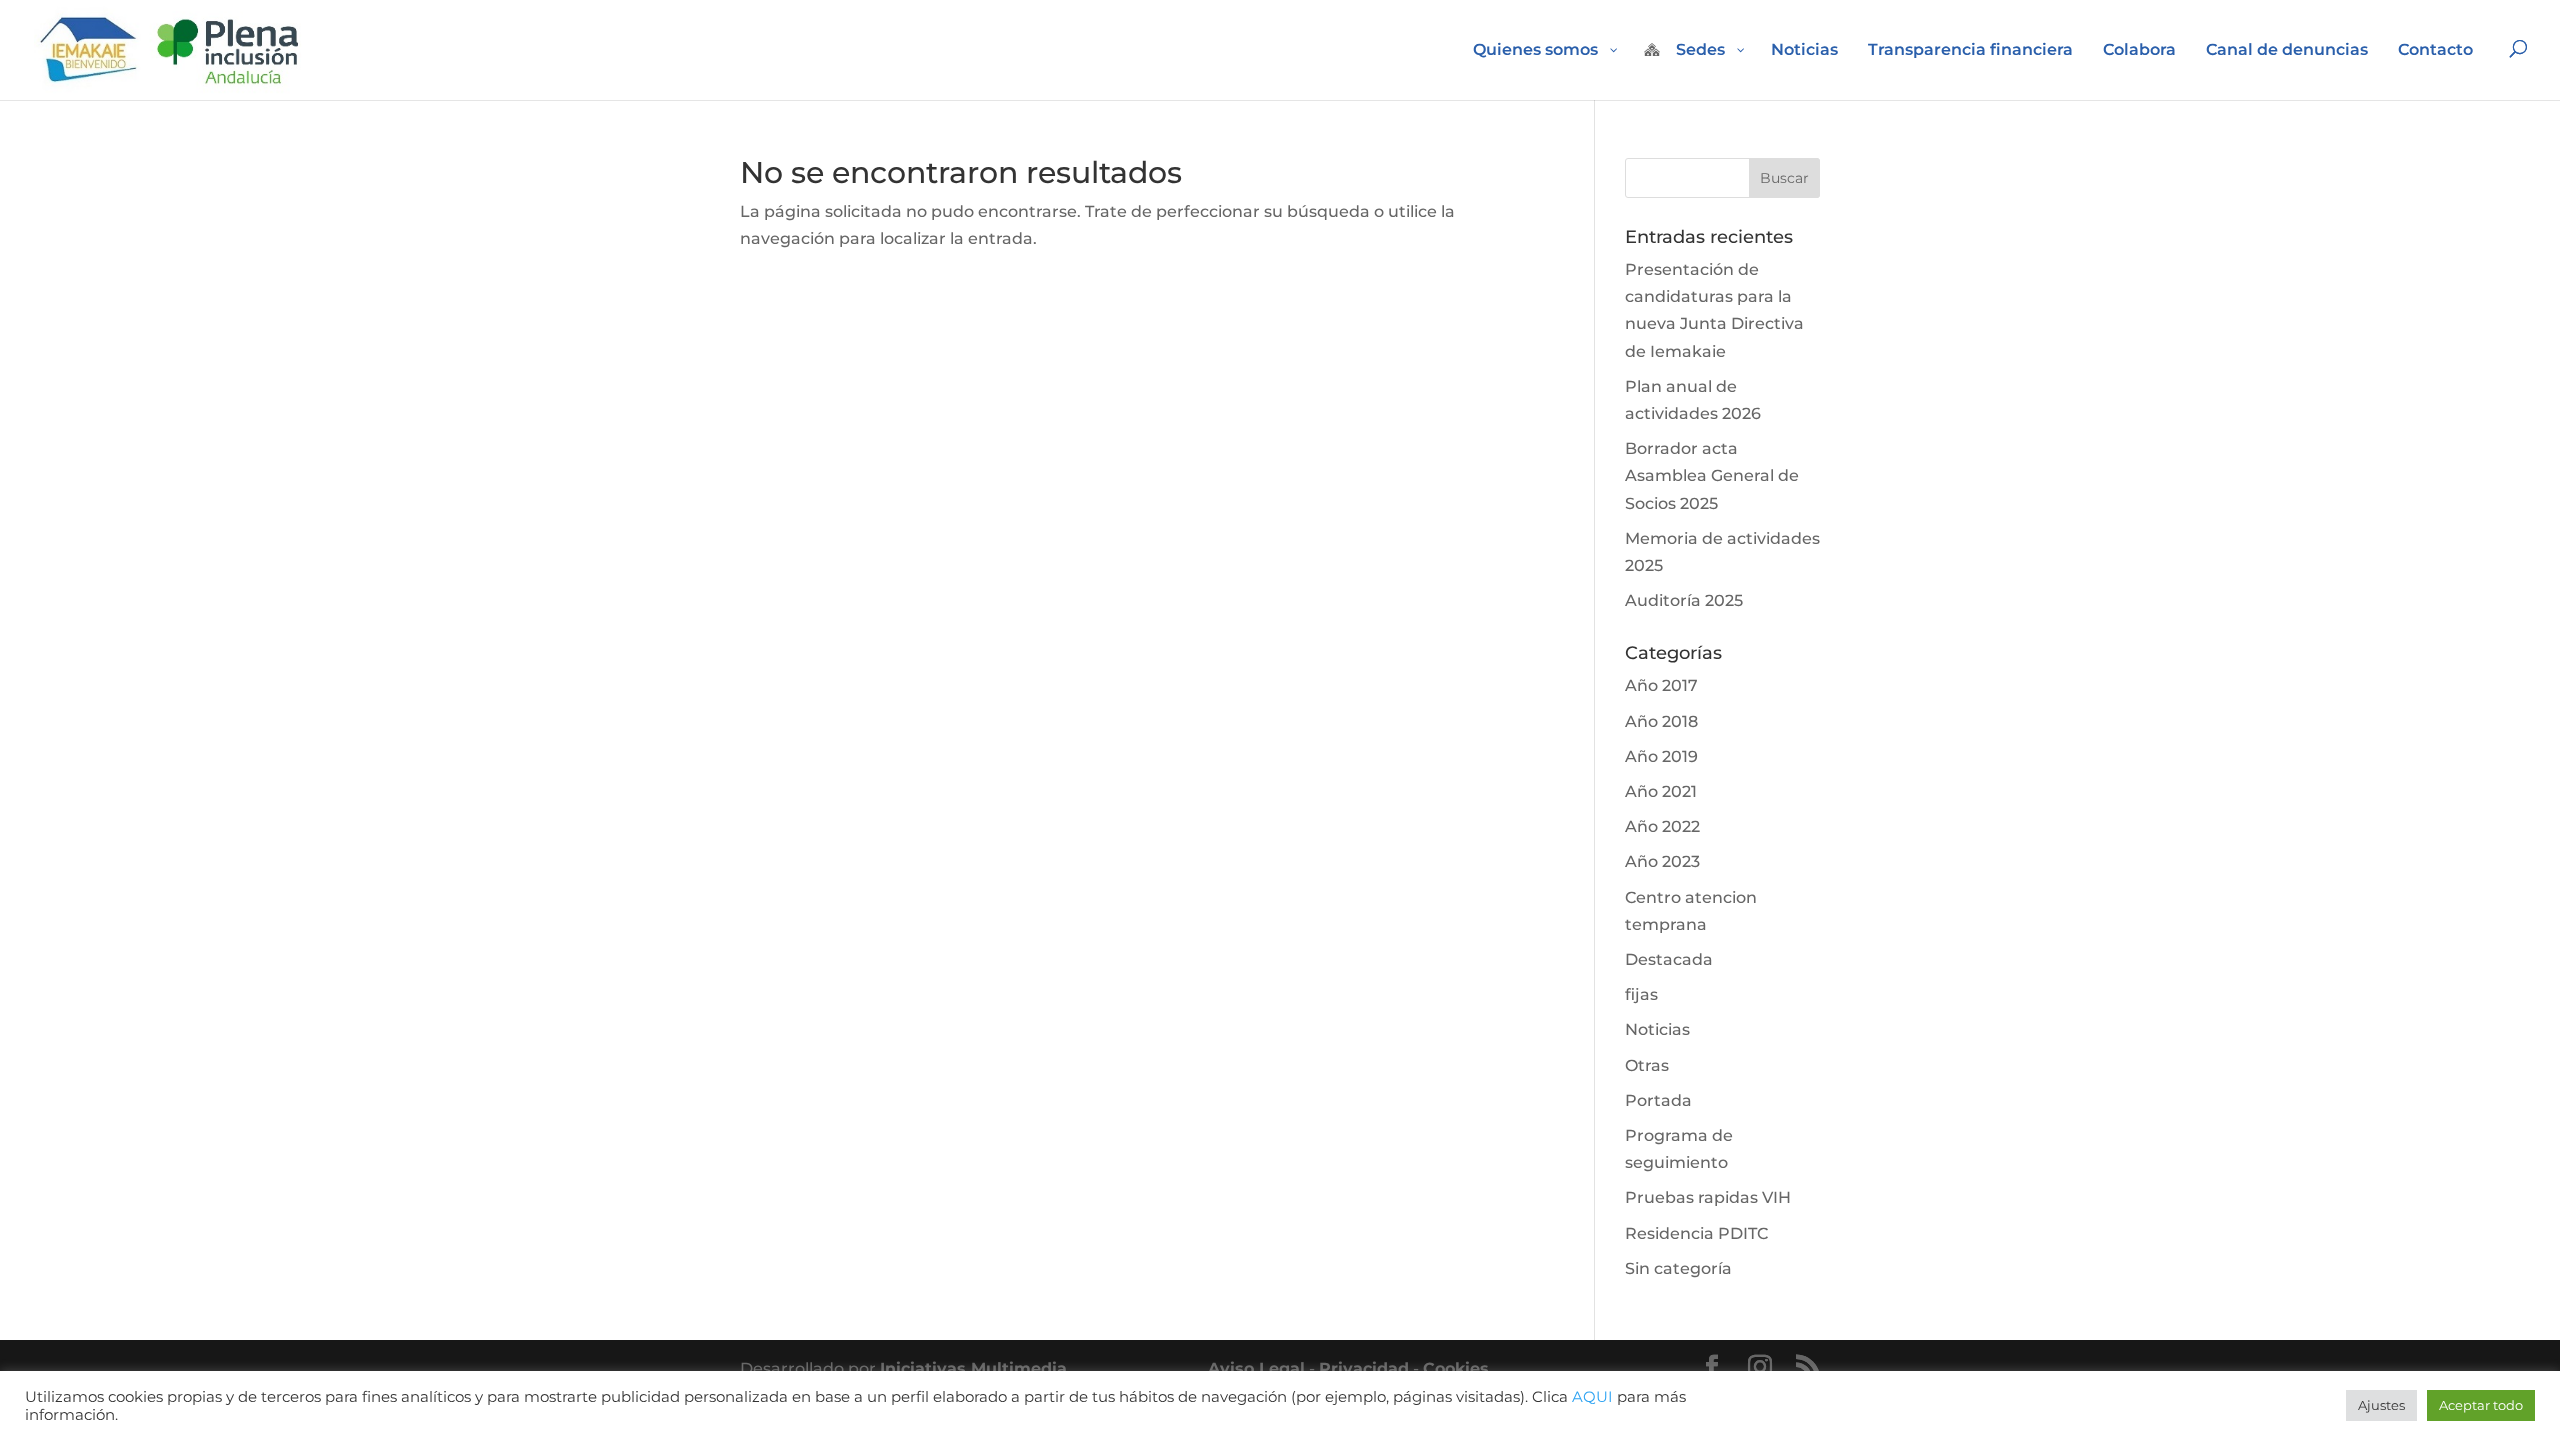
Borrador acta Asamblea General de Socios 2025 (1712, 475)
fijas (1641, 994)
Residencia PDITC (1696, 1233)
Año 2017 (1661, 685)
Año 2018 (1661, 721)
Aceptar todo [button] (2481, 1405)
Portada (1658, 1100)
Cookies (1456, 1368)
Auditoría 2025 (1684, 600)
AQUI (1592, 1397)
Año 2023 (1662, 861)
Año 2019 (1661, 756)
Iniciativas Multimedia (976, 1368)
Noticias (1657, 1029)
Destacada (1669, 959)
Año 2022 (1662, 826)
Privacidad (1364, 1368)
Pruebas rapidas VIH (1708, 1197)
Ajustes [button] (2381, 1405)
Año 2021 (1661, 791)
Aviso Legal (1256, 1368)
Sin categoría (1678, 1268)
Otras (1647, 1065)
